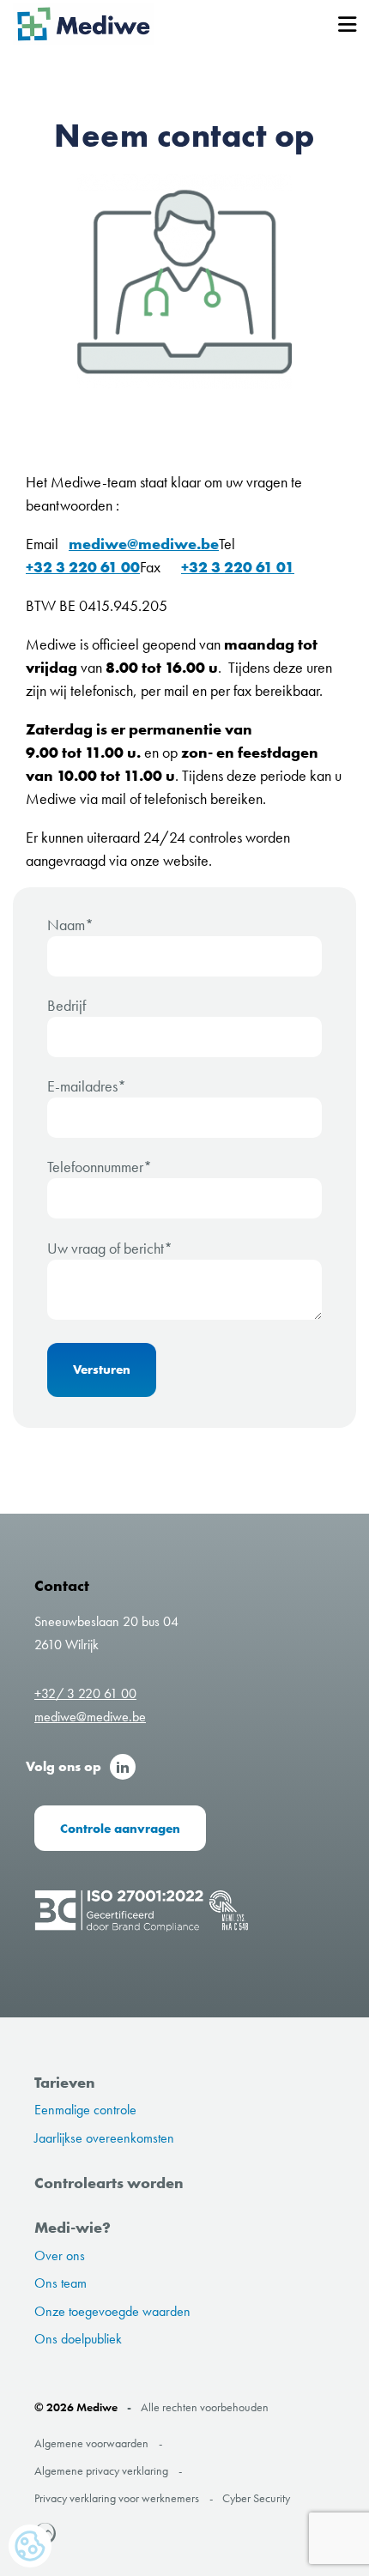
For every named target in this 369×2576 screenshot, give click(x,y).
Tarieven (65, 2082)
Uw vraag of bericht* (110, 1248)
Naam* (70, 925)
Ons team (60, 2283)
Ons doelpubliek (78, 2339)
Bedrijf (67, 1005)
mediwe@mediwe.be (144, 544)
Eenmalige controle (85, 2110)
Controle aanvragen (120, 1828)
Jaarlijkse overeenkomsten (104, 2138)
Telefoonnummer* (100, 1167)
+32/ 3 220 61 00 (85, 1693)
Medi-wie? (73, 2227)
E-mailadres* (87, 1086)
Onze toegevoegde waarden (112, 2311)
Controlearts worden (109, 2183)
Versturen (102, 1369)
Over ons (60, 2256)
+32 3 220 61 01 (238, 567)
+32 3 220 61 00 (83, 567)
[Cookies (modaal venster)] (30, 2547)
